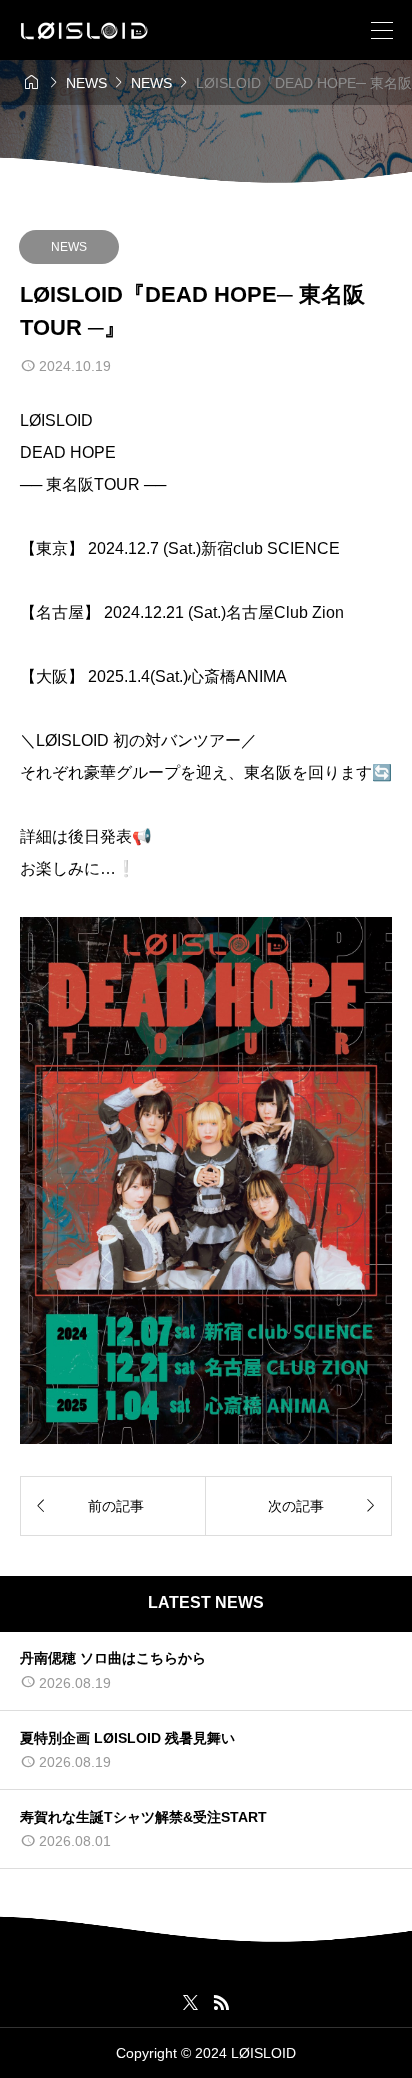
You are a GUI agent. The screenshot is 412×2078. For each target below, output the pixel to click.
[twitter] (190, 2003)
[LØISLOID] (84, 30)
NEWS (69, 247)
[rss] (221, 2002)
